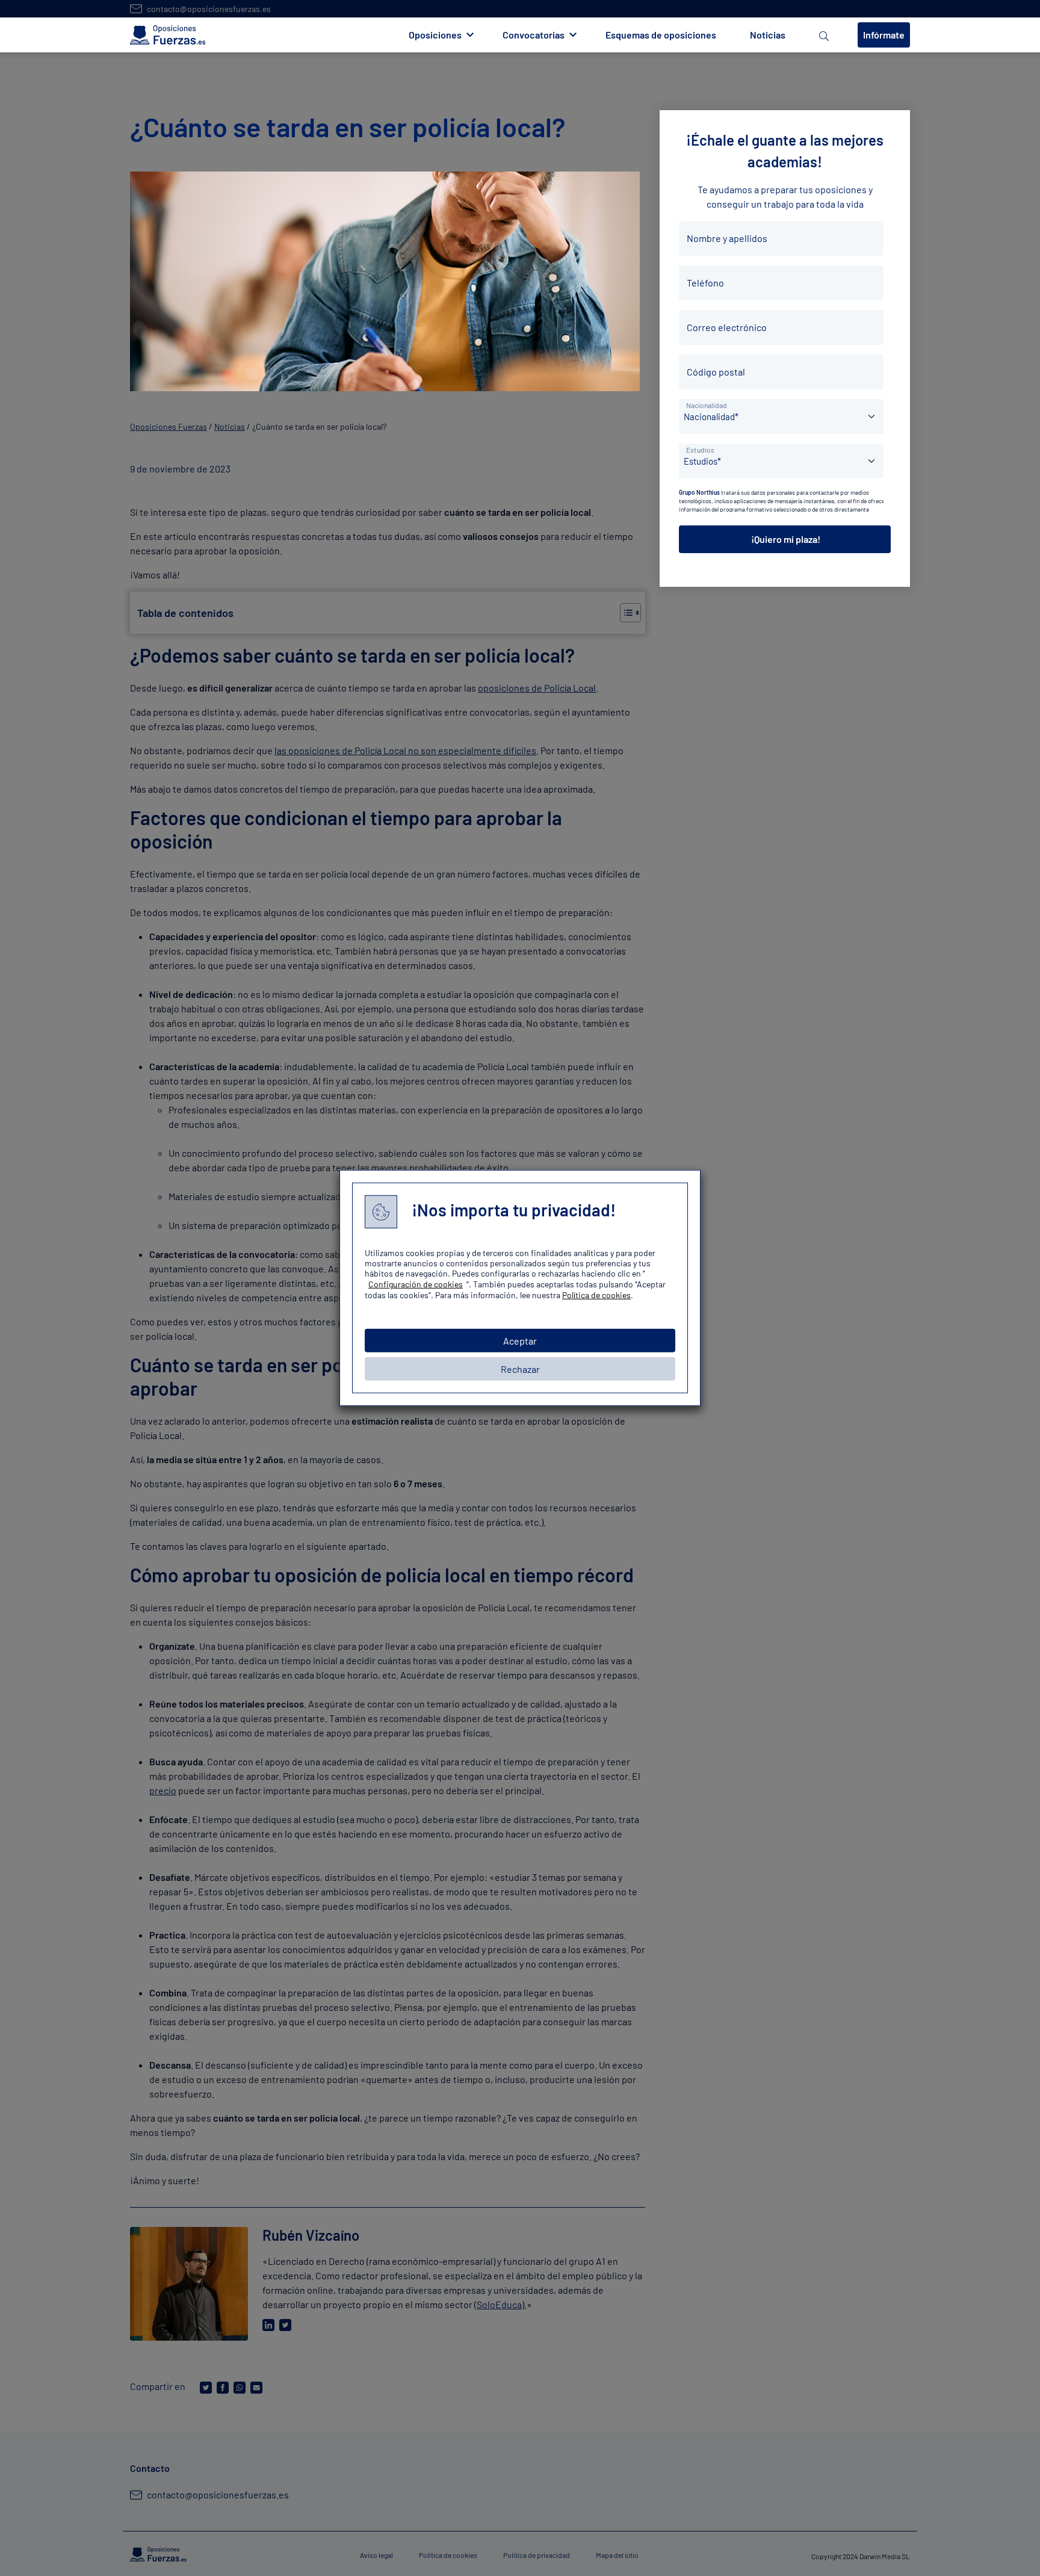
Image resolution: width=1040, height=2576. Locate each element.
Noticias (768, 35)
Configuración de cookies (416, 1284)
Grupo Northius (699, 492)
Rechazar (520, 1369)
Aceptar (520, 1341)
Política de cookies (596, 1295)
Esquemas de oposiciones (661, 35)
